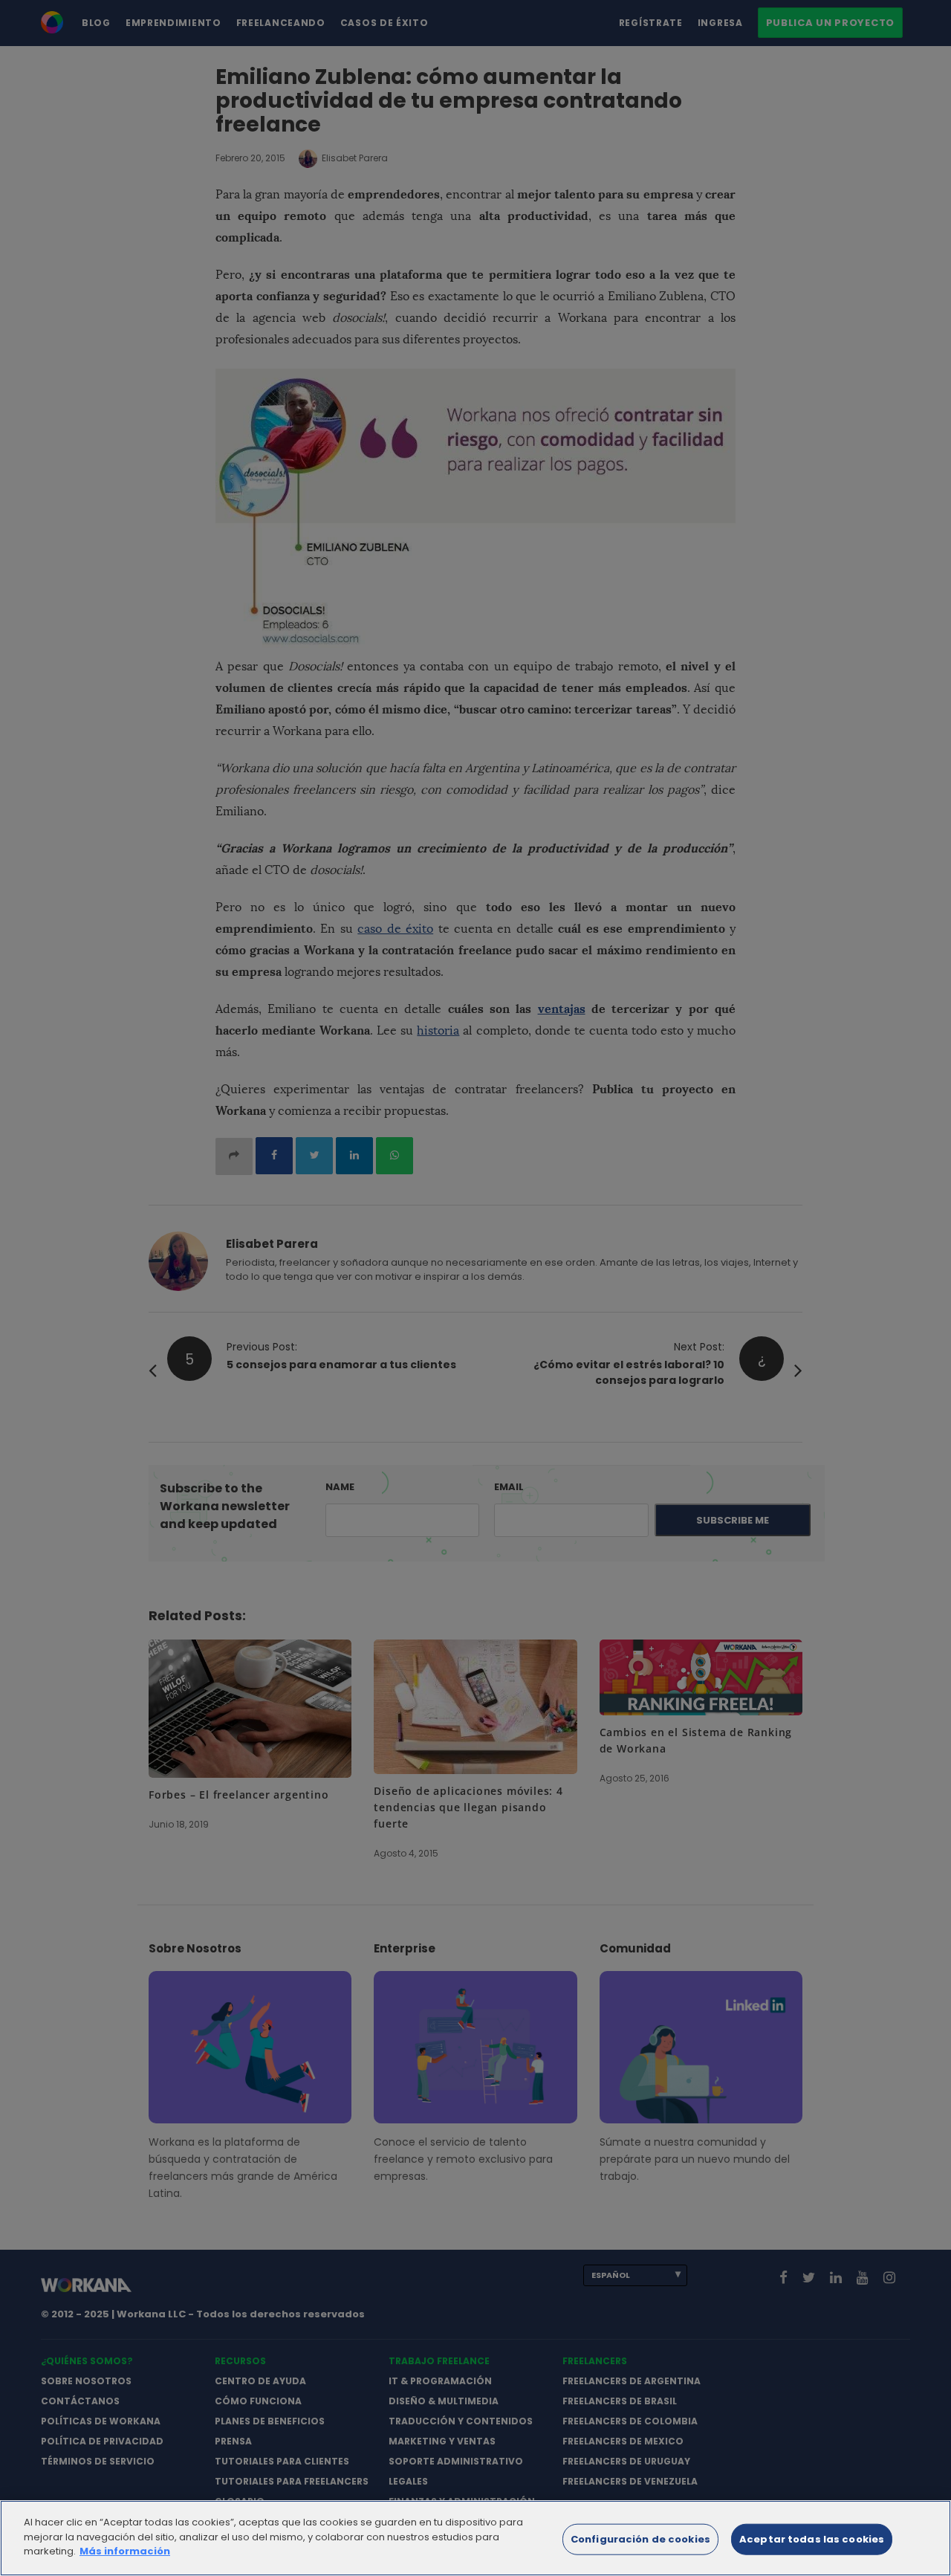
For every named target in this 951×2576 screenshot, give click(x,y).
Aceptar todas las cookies (812, 2539)
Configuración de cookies (640, 2539)
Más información (125, 2551)
